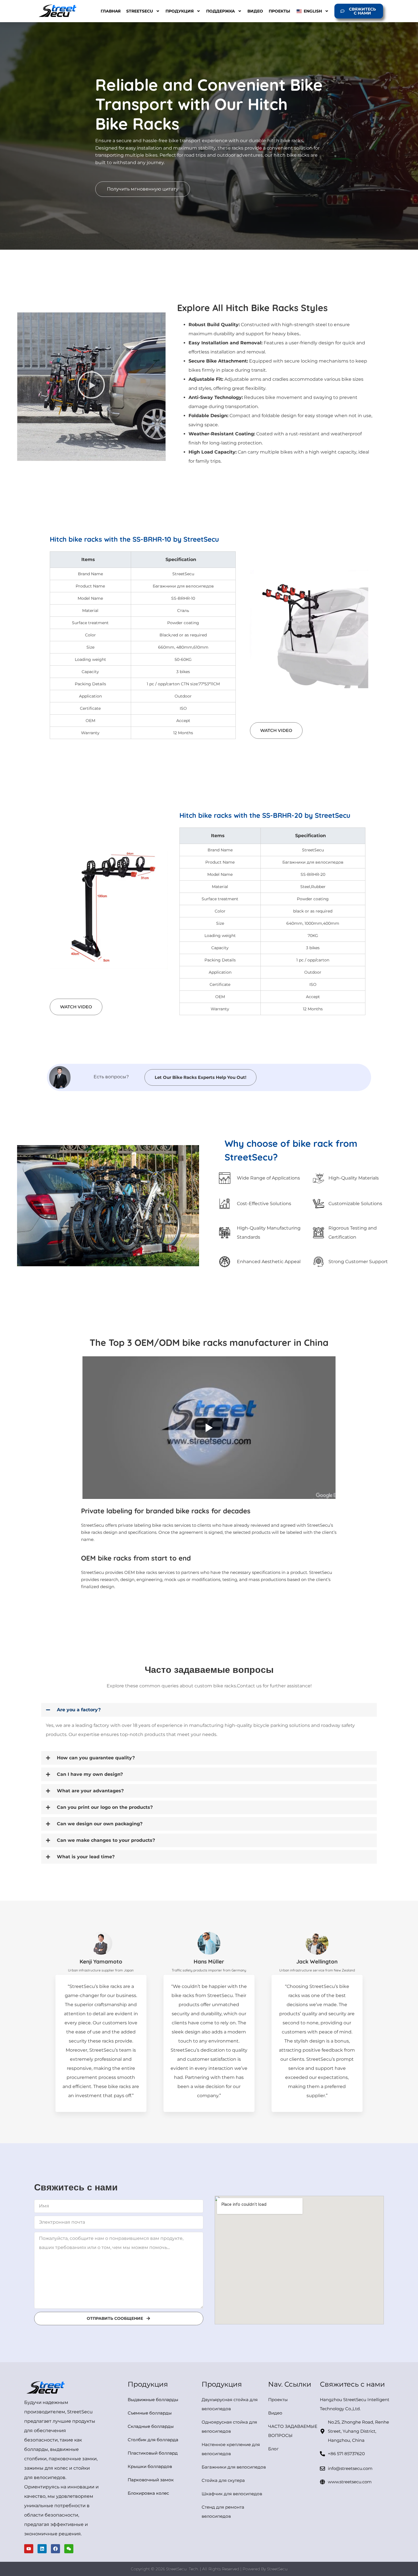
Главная (111, 11)
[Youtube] (29, 2549)
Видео (255, 11)
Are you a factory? (79, 1710)
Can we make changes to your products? (106, 1840)
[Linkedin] (42, 2549)
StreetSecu (140, 11)
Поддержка (221, 11)
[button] (209, 1710)
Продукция (180, 11)
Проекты (279, 11)
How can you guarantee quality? (96, 1758)
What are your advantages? (90, 1791)
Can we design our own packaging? (100, 1824)
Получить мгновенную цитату (143, 189)
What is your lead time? (86, 1857)
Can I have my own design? (90, 1774)
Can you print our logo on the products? (105, 1807)
